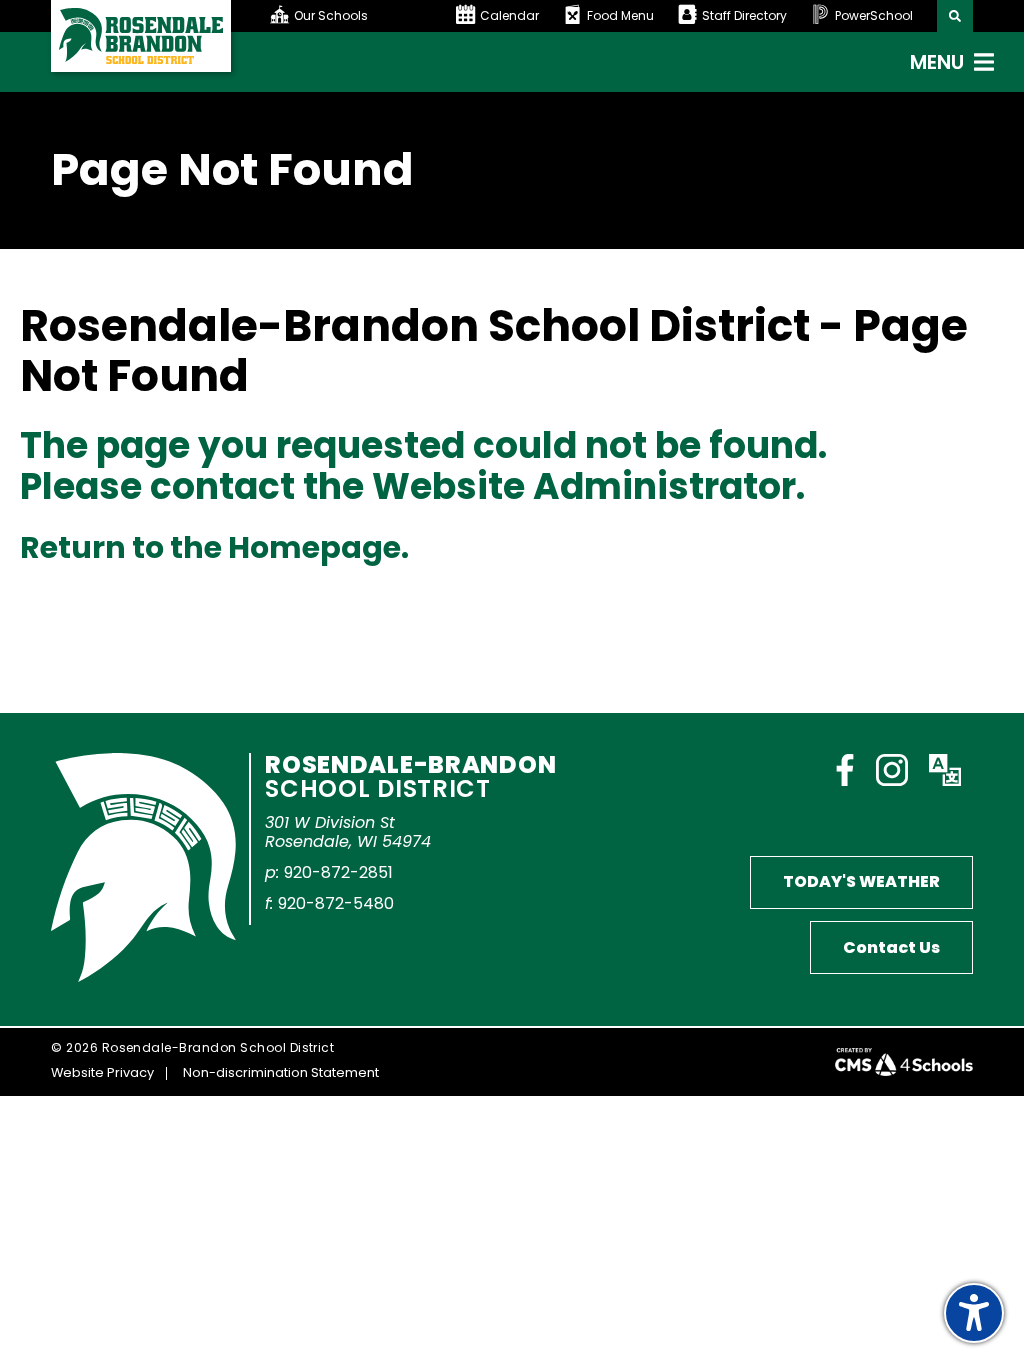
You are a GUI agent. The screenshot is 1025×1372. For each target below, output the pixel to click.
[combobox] (331, 16)
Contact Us (891, 947)
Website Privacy (102, 1072)
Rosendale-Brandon (410, 774)
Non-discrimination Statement (281, 1072)
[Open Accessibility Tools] (974, 1313)
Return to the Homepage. (214, 547)
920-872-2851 (338, 872)
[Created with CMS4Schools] (904, 1062)
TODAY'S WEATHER (861, 881)
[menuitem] (363, 16)
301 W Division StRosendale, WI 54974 (348, 832)
